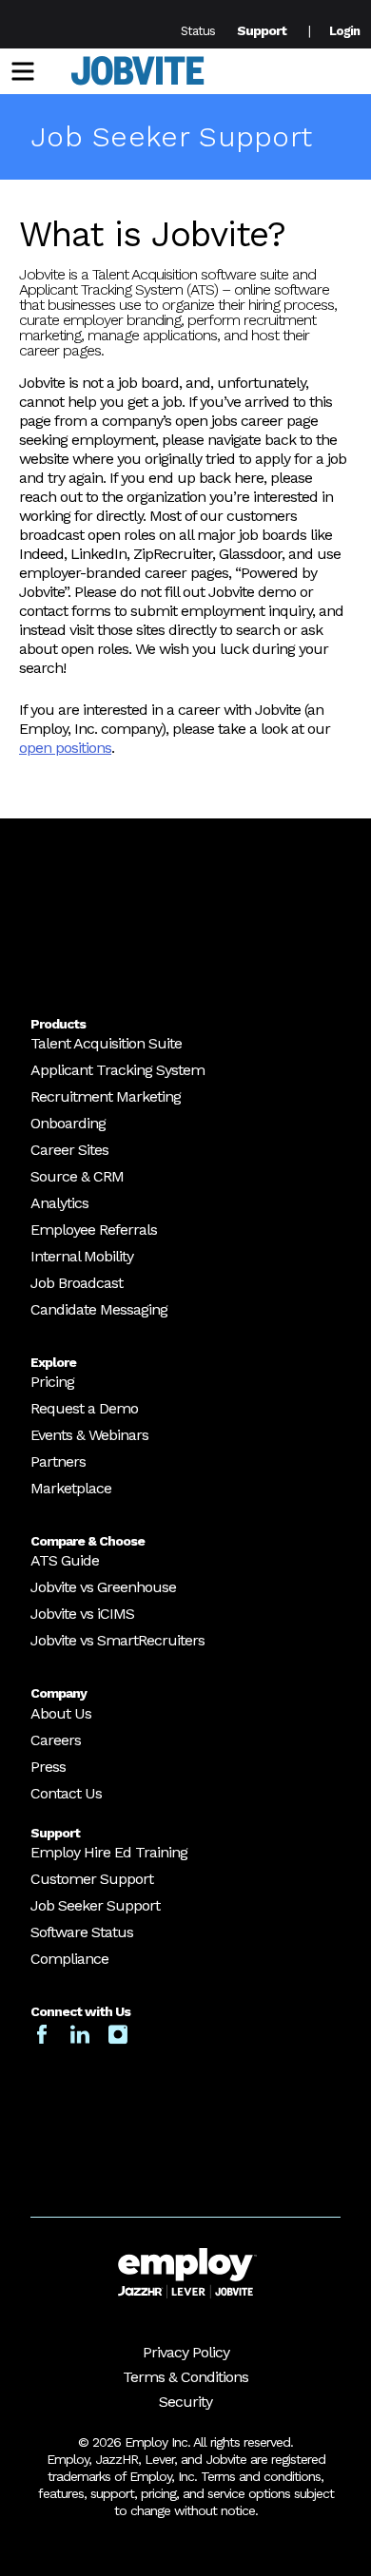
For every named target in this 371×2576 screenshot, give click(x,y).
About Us (61, 1713)
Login (344, 31)
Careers (56, 1740)
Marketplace (71, 1488)
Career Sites (69, 1150)
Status (198, 31)
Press (48, 1767)
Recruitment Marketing (106, 1096)
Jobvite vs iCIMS (82, 1614)
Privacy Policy (186, 2352)
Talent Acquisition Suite (106, 1043)
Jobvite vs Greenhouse (103, 1587)
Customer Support (92, 1879)
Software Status (82, 1932)
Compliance (69, 1959)
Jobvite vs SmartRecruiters (117, 1640)
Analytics (59, 1203)
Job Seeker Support (95, 1905)
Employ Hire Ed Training (109, 1852)
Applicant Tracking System (117, 1070)
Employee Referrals (94, 1230)
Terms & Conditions (185, 2377)
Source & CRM (77, 1176)
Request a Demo (84, 1408)
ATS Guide (65, 1560)
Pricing (52, 1382)
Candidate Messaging (99, 1309)
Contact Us (66, 1793)
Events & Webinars (89, 1435)
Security (185, 2402)
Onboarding (68, 1123)
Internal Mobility (82, 1256)
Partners (58, 1461)
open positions (65, 748)
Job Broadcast (77, 1283)
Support (262, 30)
